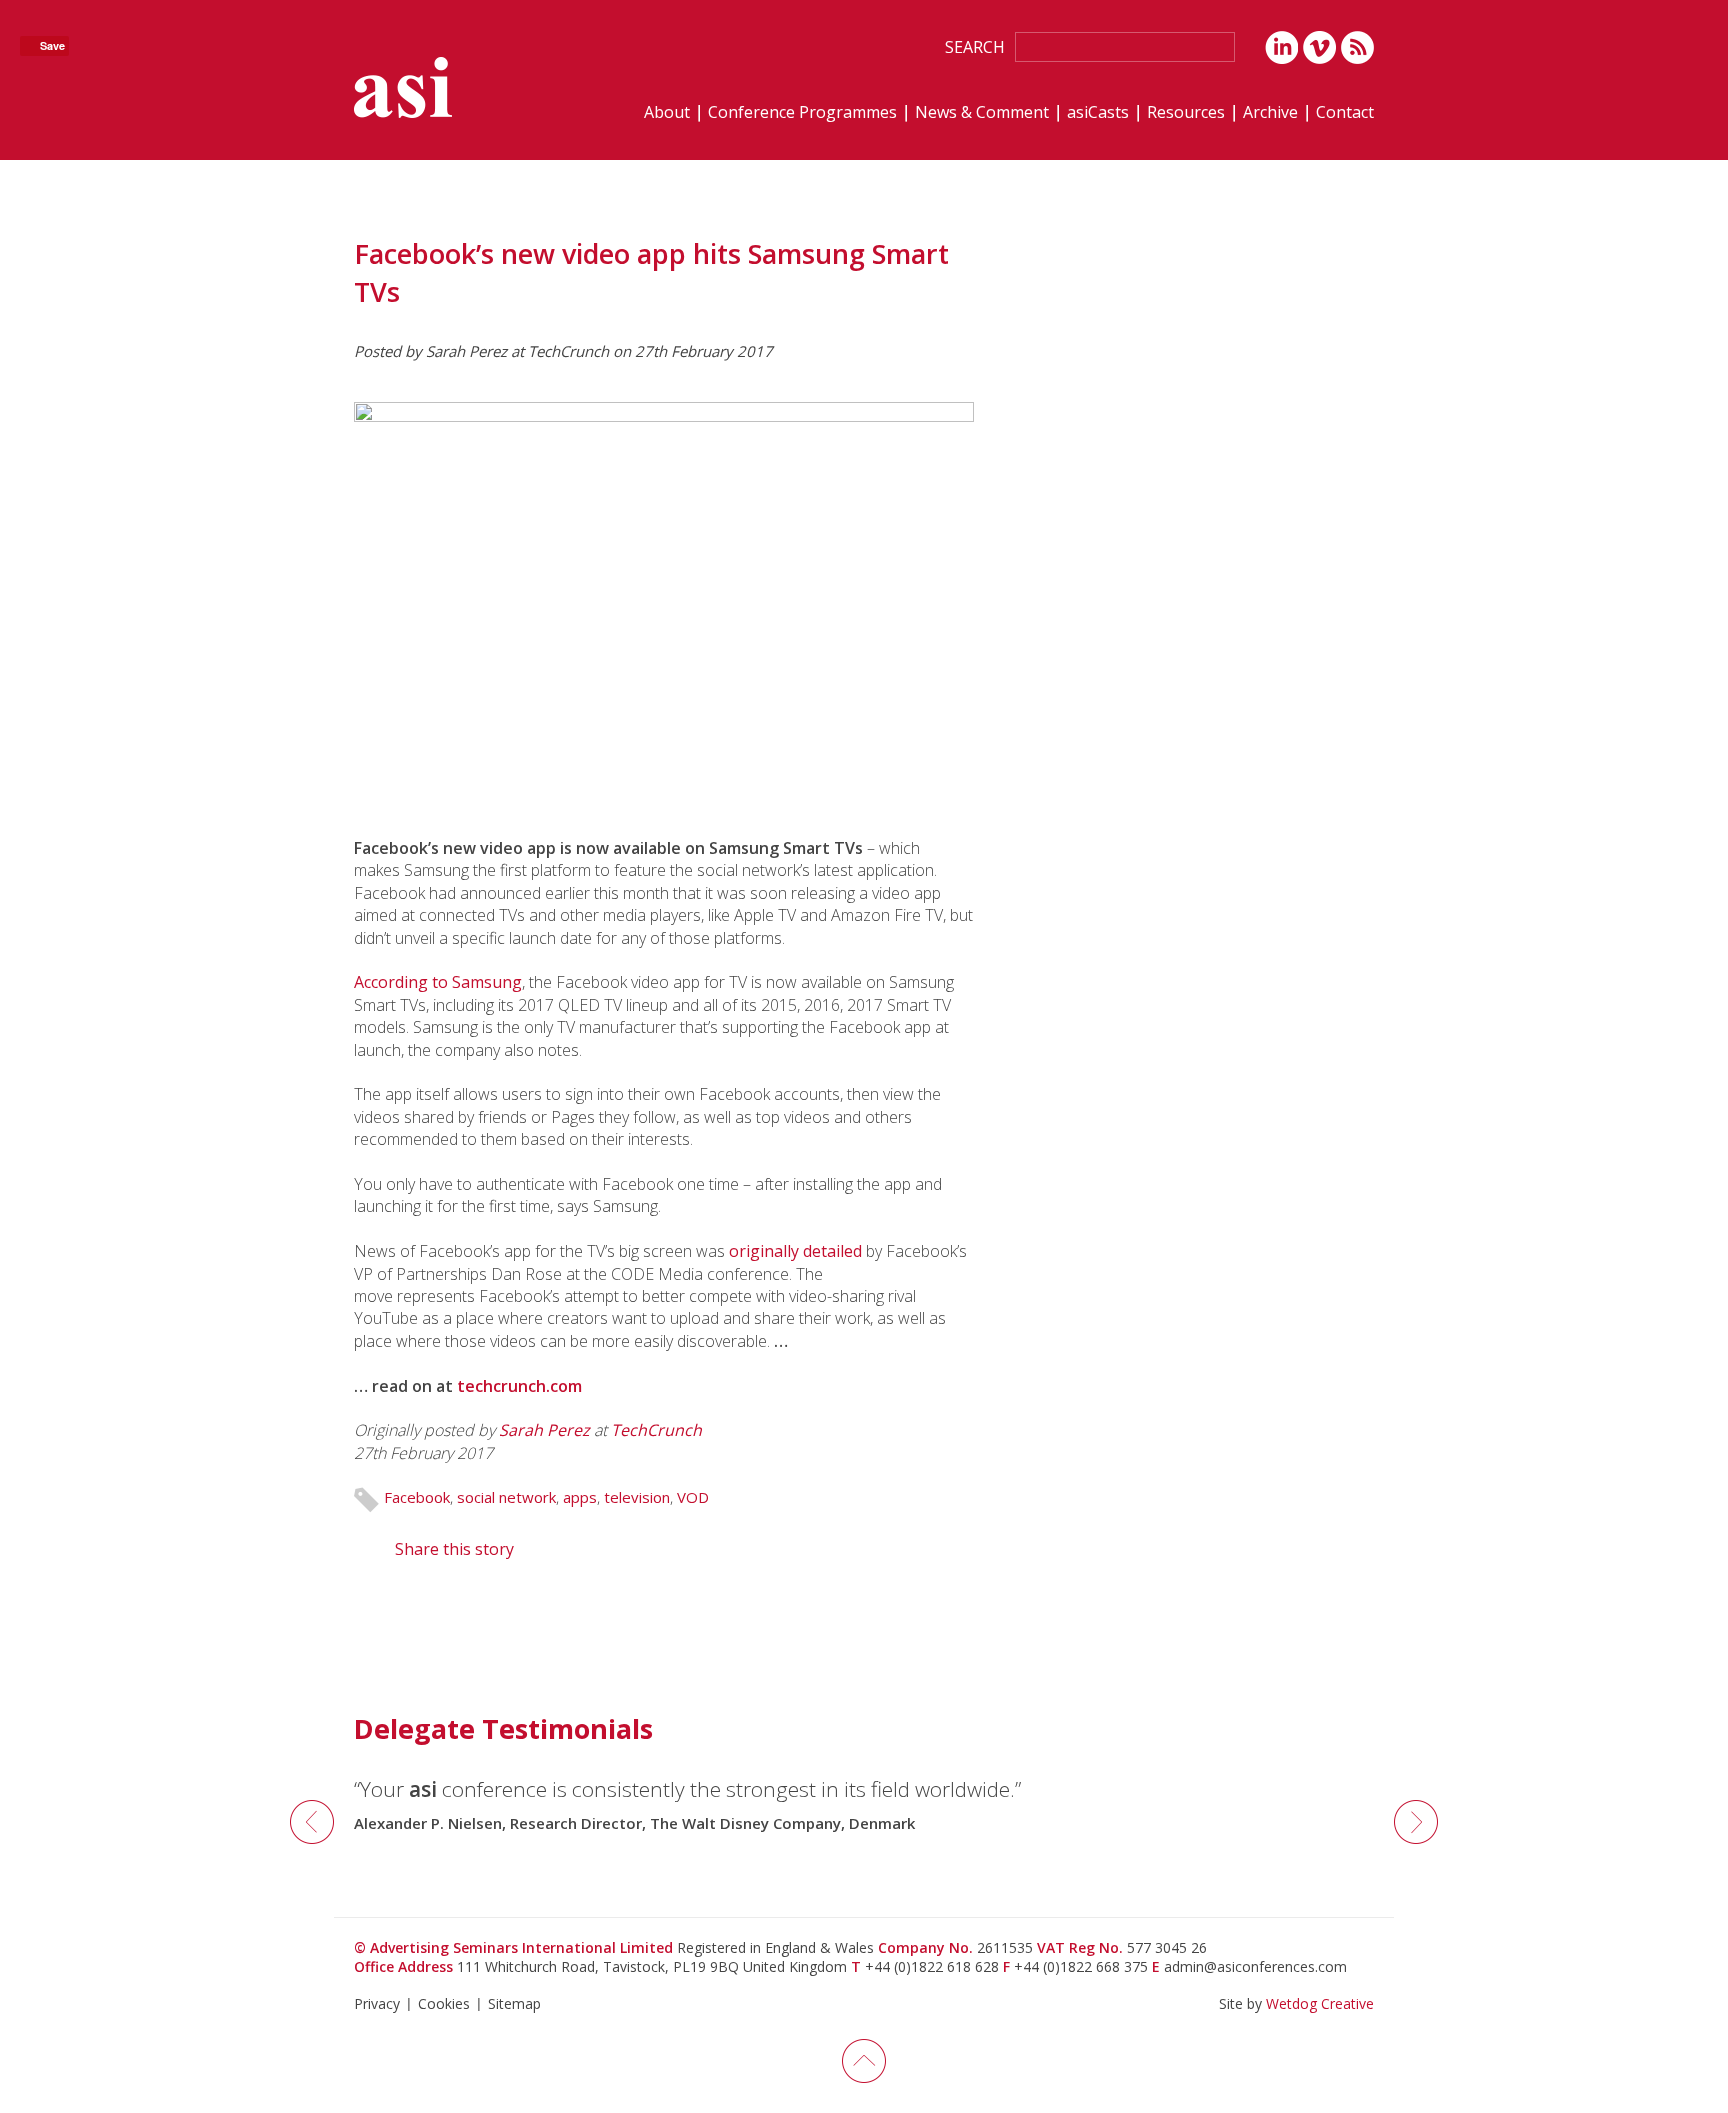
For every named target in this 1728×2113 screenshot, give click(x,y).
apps (580, 1497)
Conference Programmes (802, 113)
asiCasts (1098, 113)
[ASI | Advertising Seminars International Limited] (403, 87)
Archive (1270, 113)
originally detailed (795, 1251)
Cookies (444, 2003)
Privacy (377, 2003)
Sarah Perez (544, 1430)
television (637, 1497)
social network (506, 1497)
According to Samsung (438, 982)
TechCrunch (656, 1430)
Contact (1345, 113)
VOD (693, 1497)
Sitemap (514, 2003)
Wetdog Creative (1320, 2003)
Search (975, 47)
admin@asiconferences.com (1255, 1966)
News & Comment (982, 113)
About (667, 113)
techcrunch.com (519, 1386)
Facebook (417, 1497)
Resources (1186, 113)
